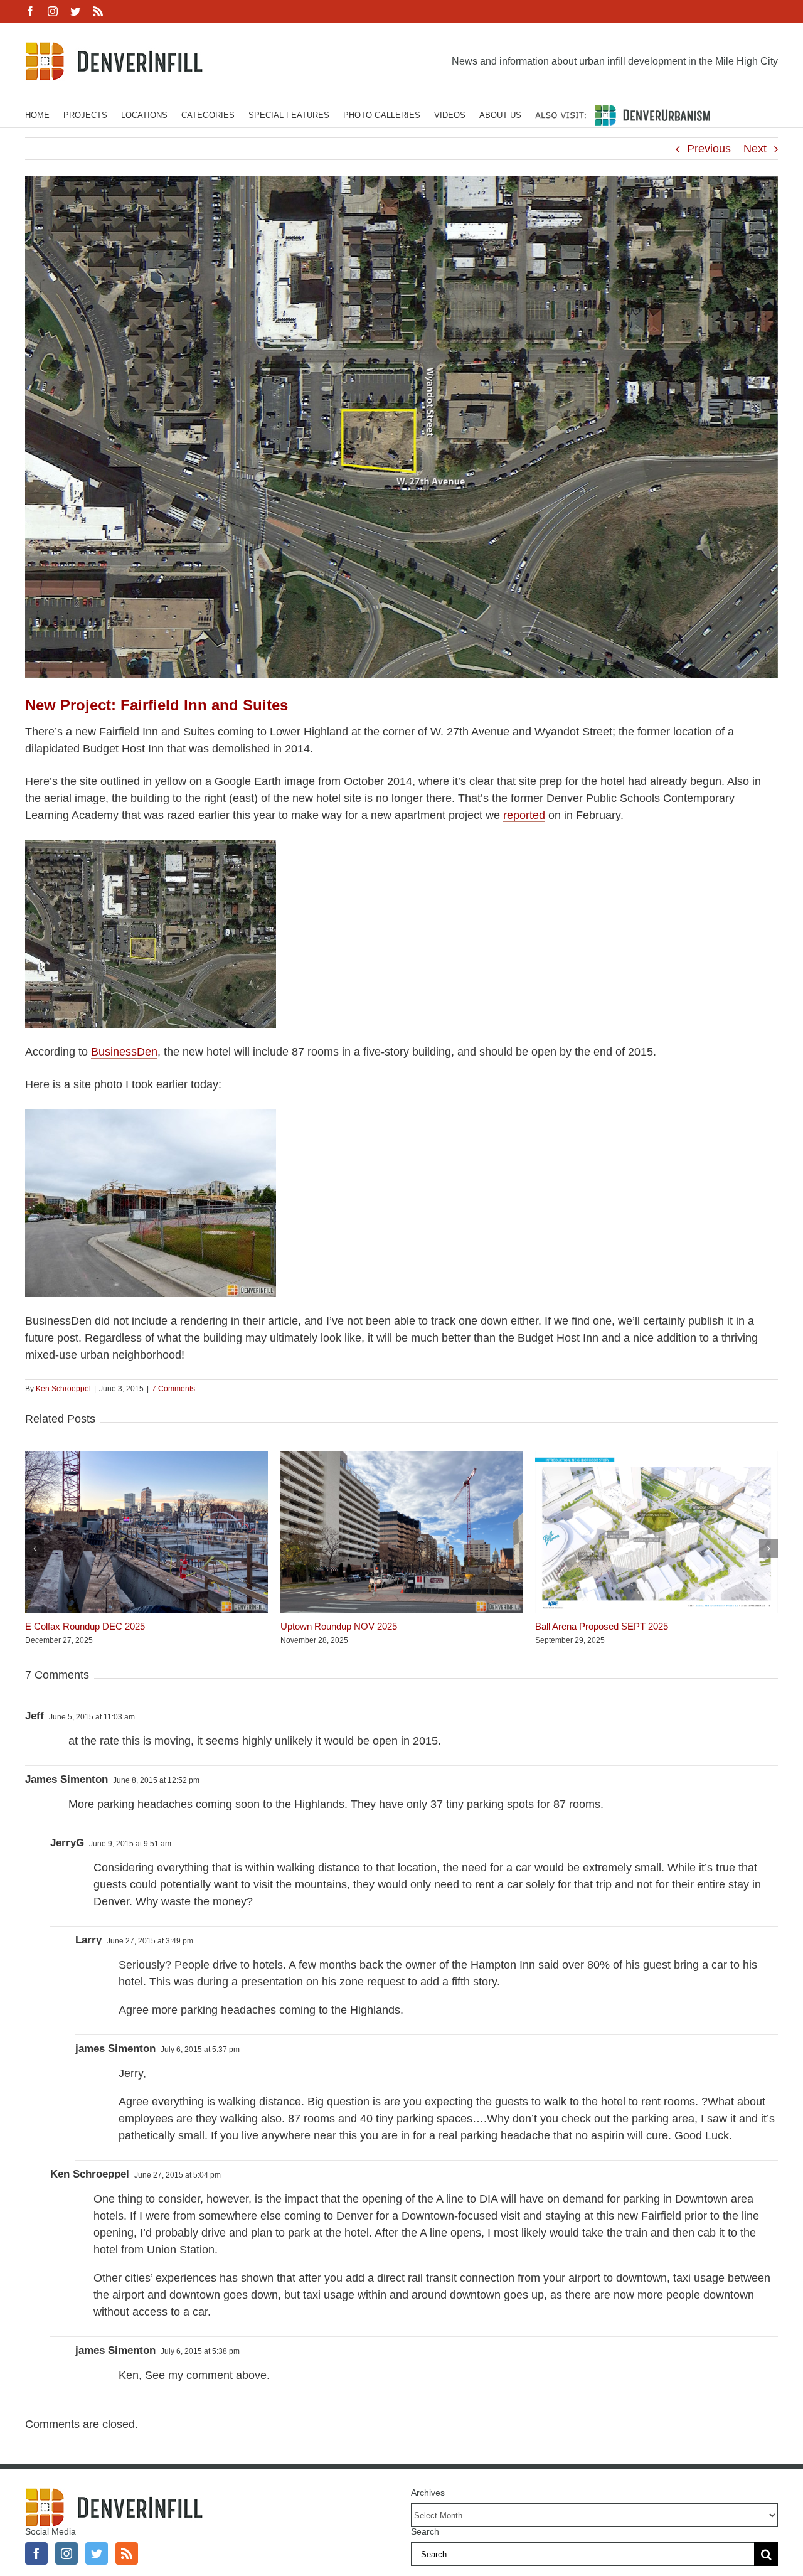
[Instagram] (66, 2553)
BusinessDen (124, 1052)
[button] (35, 1549)
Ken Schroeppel (63, 1389)
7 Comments (173, 1389)
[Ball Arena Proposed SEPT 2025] (657, 1458)
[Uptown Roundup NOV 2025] (402, 1458)
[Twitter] (97, 2553)
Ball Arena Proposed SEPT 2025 (602, 1626)
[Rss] (127, 2553)
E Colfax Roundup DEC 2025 (85, 1626)
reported (524, 815)
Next (755, 149)
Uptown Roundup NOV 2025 (339, 1626)
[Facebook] (36, 2553)
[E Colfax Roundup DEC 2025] (146, 1458)
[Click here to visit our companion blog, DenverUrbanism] (623, 114)
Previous (709, 149)
